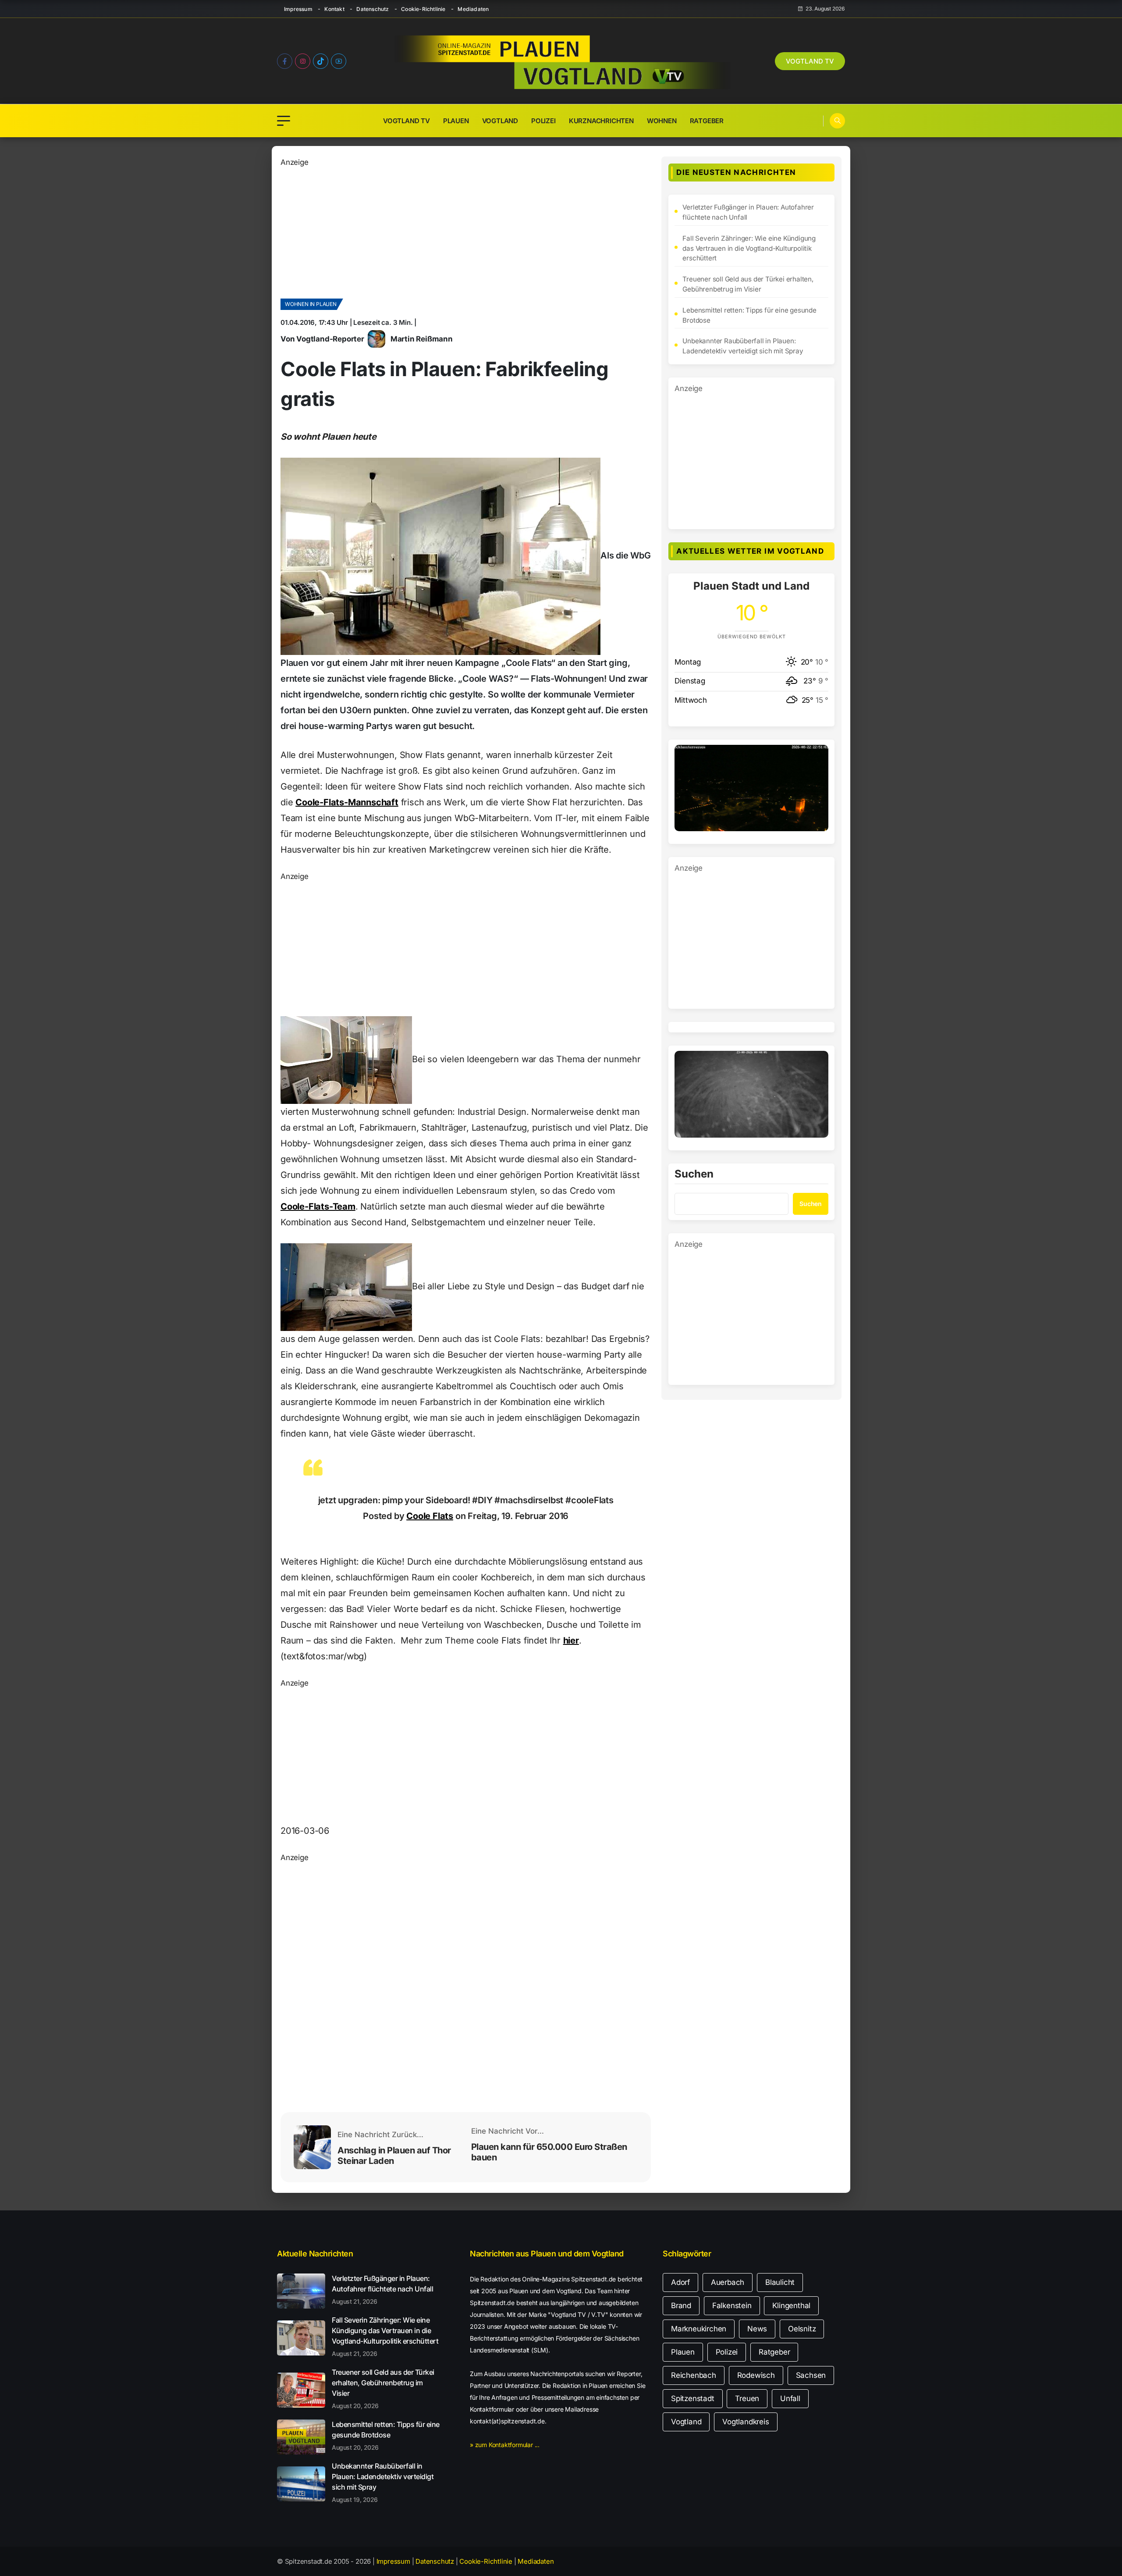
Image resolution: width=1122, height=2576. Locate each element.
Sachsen (811, 2375)
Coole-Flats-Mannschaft (347, 802)
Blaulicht (780, 2282)
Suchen (694, 1174)
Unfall (790, 2398)
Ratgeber (707, 121)
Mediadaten (473, 9)
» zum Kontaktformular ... (505, 2445)
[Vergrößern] (817, 756)
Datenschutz (373, 9)
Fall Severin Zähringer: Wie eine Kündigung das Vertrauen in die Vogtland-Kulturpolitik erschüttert (749, 248)
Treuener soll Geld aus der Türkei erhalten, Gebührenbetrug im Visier (748, 284)
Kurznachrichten (601, 121)
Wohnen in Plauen (311, 304)
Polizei (543, 121)
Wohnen (662, 121)
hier (571, 1640)
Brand (681, 2306)
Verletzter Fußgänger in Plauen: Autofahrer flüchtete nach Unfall (748, 212)
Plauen (456, 121)
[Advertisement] (466, 230)
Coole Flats (430, 1516)
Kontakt (334, 9)
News (757, 2329)
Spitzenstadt (693, 2398)
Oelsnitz (802, 2329)
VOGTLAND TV (810, 61)
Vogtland (500, 121)
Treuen (747, 2398)
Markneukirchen (699, 2329)
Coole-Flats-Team (318, 1206)
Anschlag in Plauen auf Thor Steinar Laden (394, 2156)
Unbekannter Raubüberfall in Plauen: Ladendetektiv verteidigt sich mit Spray (743, 346)
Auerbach (728, 2282)
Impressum (298, 9)
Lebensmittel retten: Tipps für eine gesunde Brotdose (749, 315)
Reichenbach (694, 2375)
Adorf (680, 2282)
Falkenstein (732, 2306)
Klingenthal (791, 2306)
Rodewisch (756, 2375)
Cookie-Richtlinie (423, 9)
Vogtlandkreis (746, 2422)
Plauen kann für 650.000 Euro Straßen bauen (549, 2152)
